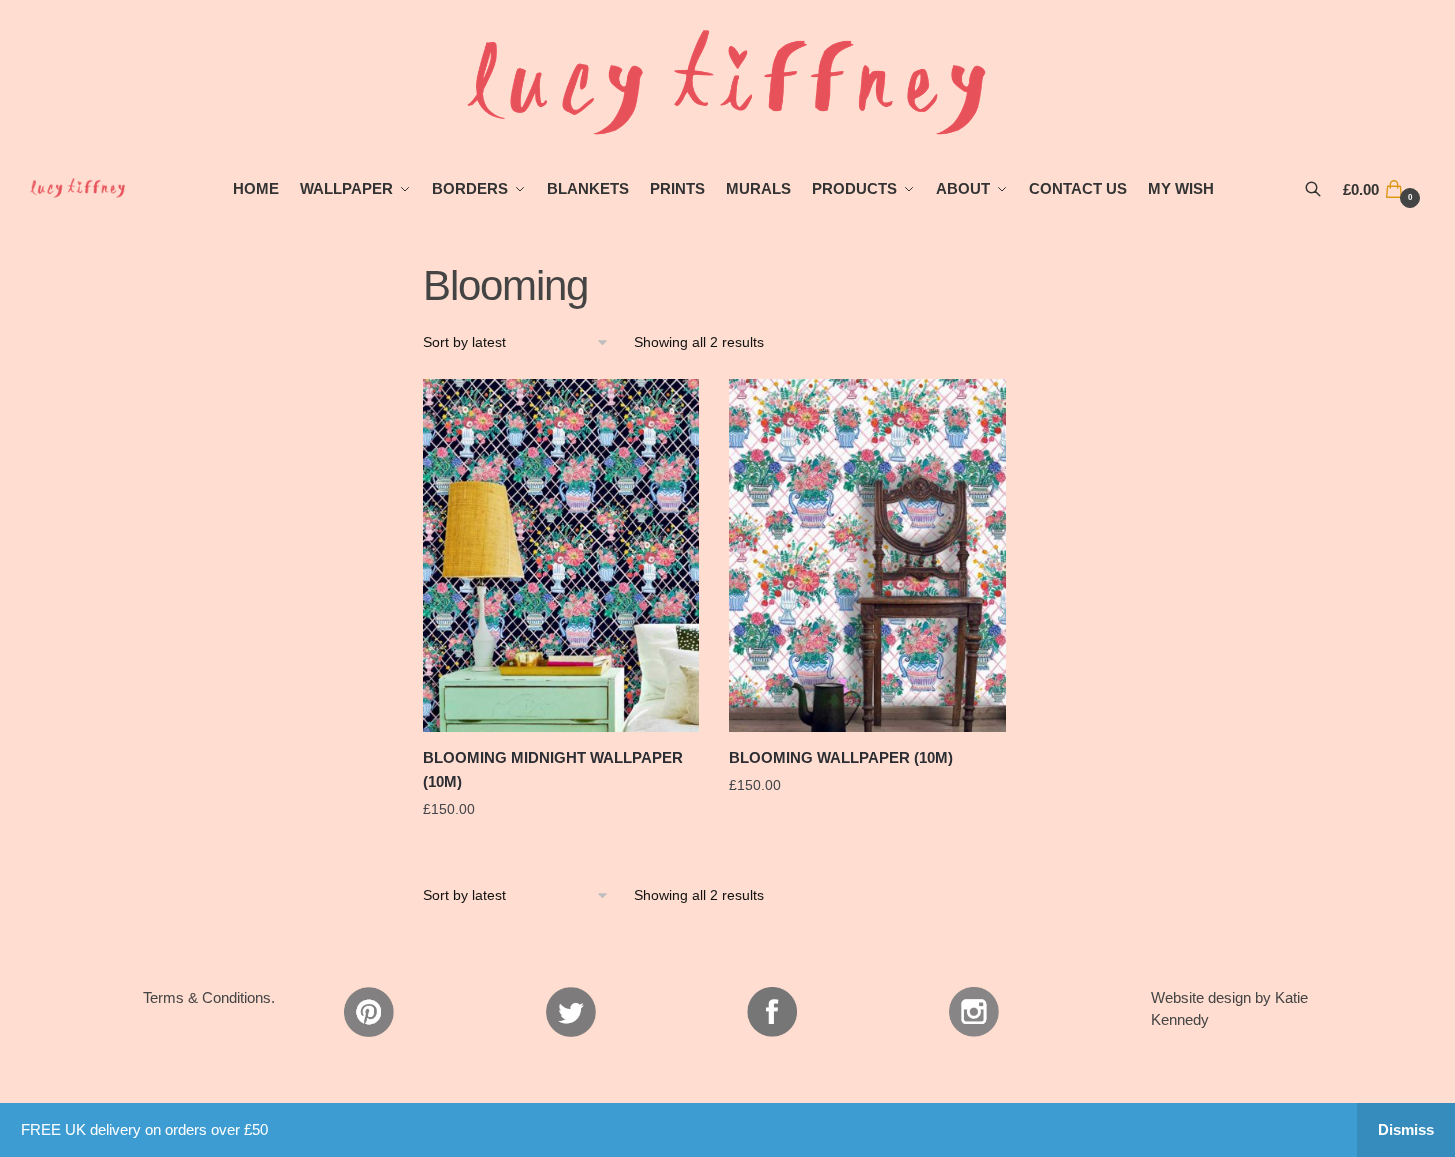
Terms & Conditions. (209, 997)
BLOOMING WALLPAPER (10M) (841, 757)
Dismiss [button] (1406, 1129)
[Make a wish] (674, 404)
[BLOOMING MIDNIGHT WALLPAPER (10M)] (561, 555)
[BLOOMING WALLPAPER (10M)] (867, 555)
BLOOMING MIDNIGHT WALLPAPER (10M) (553, 769)
